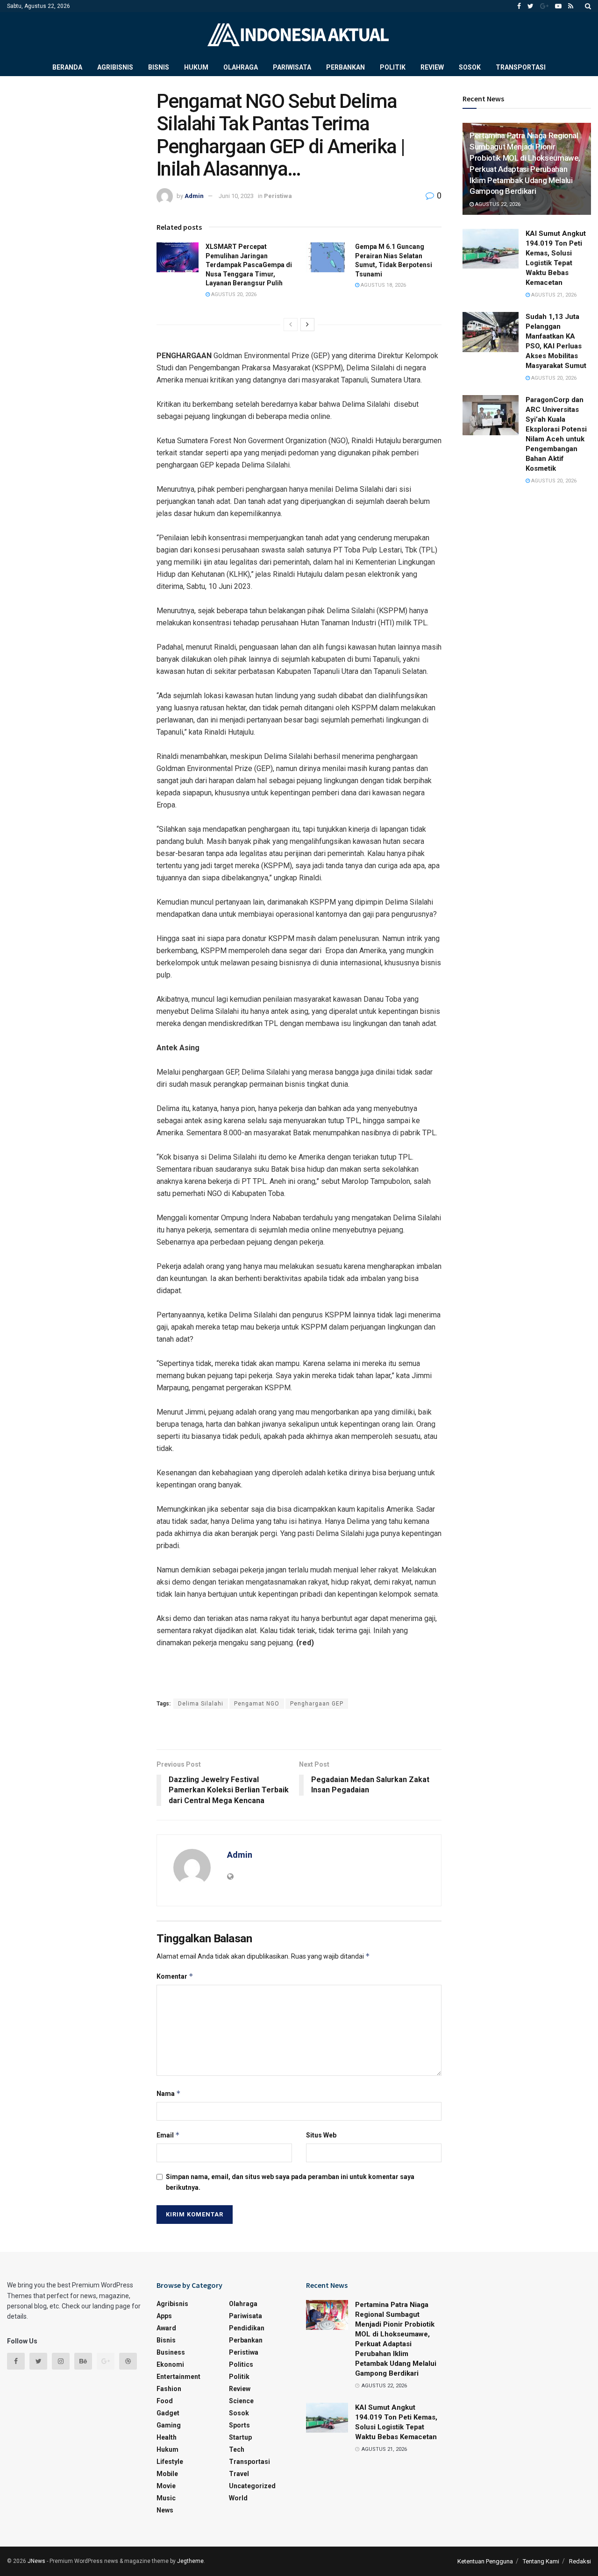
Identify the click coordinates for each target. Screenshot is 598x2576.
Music (166, 2498)
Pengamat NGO (257, 1704)
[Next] (307, 325)
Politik (393, 67)
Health (167, 2437)
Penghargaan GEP (317, 1704)
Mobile (167, 2474)
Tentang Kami (541, 2561)
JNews (36, 2561)
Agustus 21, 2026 (553, 295)
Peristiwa (278, 196)
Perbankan (345, 67)
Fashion (169, 2389)
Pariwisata (292, 67)
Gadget (168, 2413)
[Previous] (291, 325)
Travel (239, 2474)
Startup (240, 2437)
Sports (239, 2425)
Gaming (169, 2425)
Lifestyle (170, 2462)
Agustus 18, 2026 (383, 285)
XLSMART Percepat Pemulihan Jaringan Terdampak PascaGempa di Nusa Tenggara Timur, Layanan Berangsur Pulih (249, 265)
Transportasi (521, 67)
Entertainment (178, 2377)
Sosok (470, 67)
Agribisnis (115, 67)
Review (432, 67)
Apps (164, 2316)
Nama (169, 2093)
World (238, 2498)
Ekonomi (170, 2364)
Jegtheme (190, 2561)
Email (168, 2135)
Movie (166, 2486)
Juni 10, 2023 (236, 196)
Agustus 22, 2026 (497, 204)
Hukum (196, 67)
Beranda (67, 67)
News (165, 2510)
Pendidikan (247, 2328)
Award (166, 2328)
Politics (241, 2364)
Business (171, 2352)
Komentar (175, 1976)
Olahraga (241, 67)
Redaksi (580, 2561)
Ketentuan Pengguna (485, 2561)
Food (165, 2401)
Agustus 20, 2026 (233, 294)
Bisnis (159, 67)
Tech (237, 2449)
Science (241, 2401)
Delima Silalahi (201, 1704)
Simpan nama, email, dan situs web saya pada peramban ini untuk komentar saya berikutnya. (290, 2182)
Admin (194, 196)
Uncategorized (252, 2486)
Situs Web (321, 2135)
